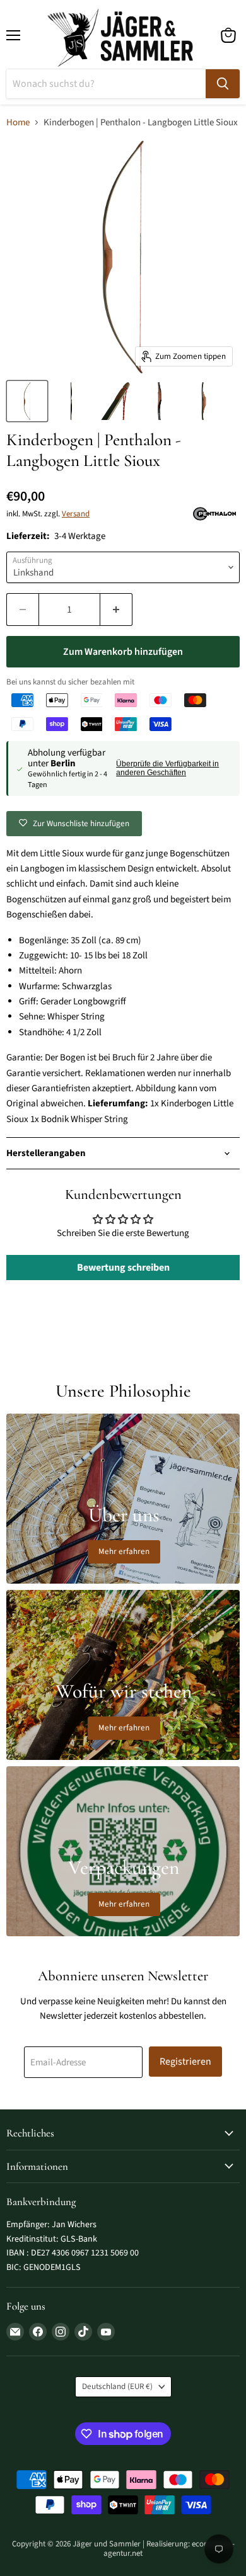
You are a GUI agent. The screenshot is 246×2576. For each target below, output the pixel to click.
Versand (76, 514)
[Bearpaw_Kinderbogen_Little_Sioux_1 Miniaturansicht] (27, 401)
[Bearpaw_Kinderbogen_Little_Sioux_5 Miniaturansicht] (71, 401)
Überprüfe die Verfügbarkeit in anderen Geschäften (167, 768)
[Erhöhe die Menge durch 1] (116, 610)
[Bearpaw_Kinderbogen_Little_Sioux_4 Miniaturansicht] (204, 401)
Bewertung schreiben (123, 1268)
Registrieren (185, 2062)
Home (18, 122)
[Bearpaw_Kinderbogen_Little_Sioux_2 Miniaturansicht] (115, 401)
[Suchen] (223, 84)
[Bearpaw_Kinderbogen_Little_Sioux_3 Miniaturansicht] (160, 401)
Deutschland (117, 2386)
